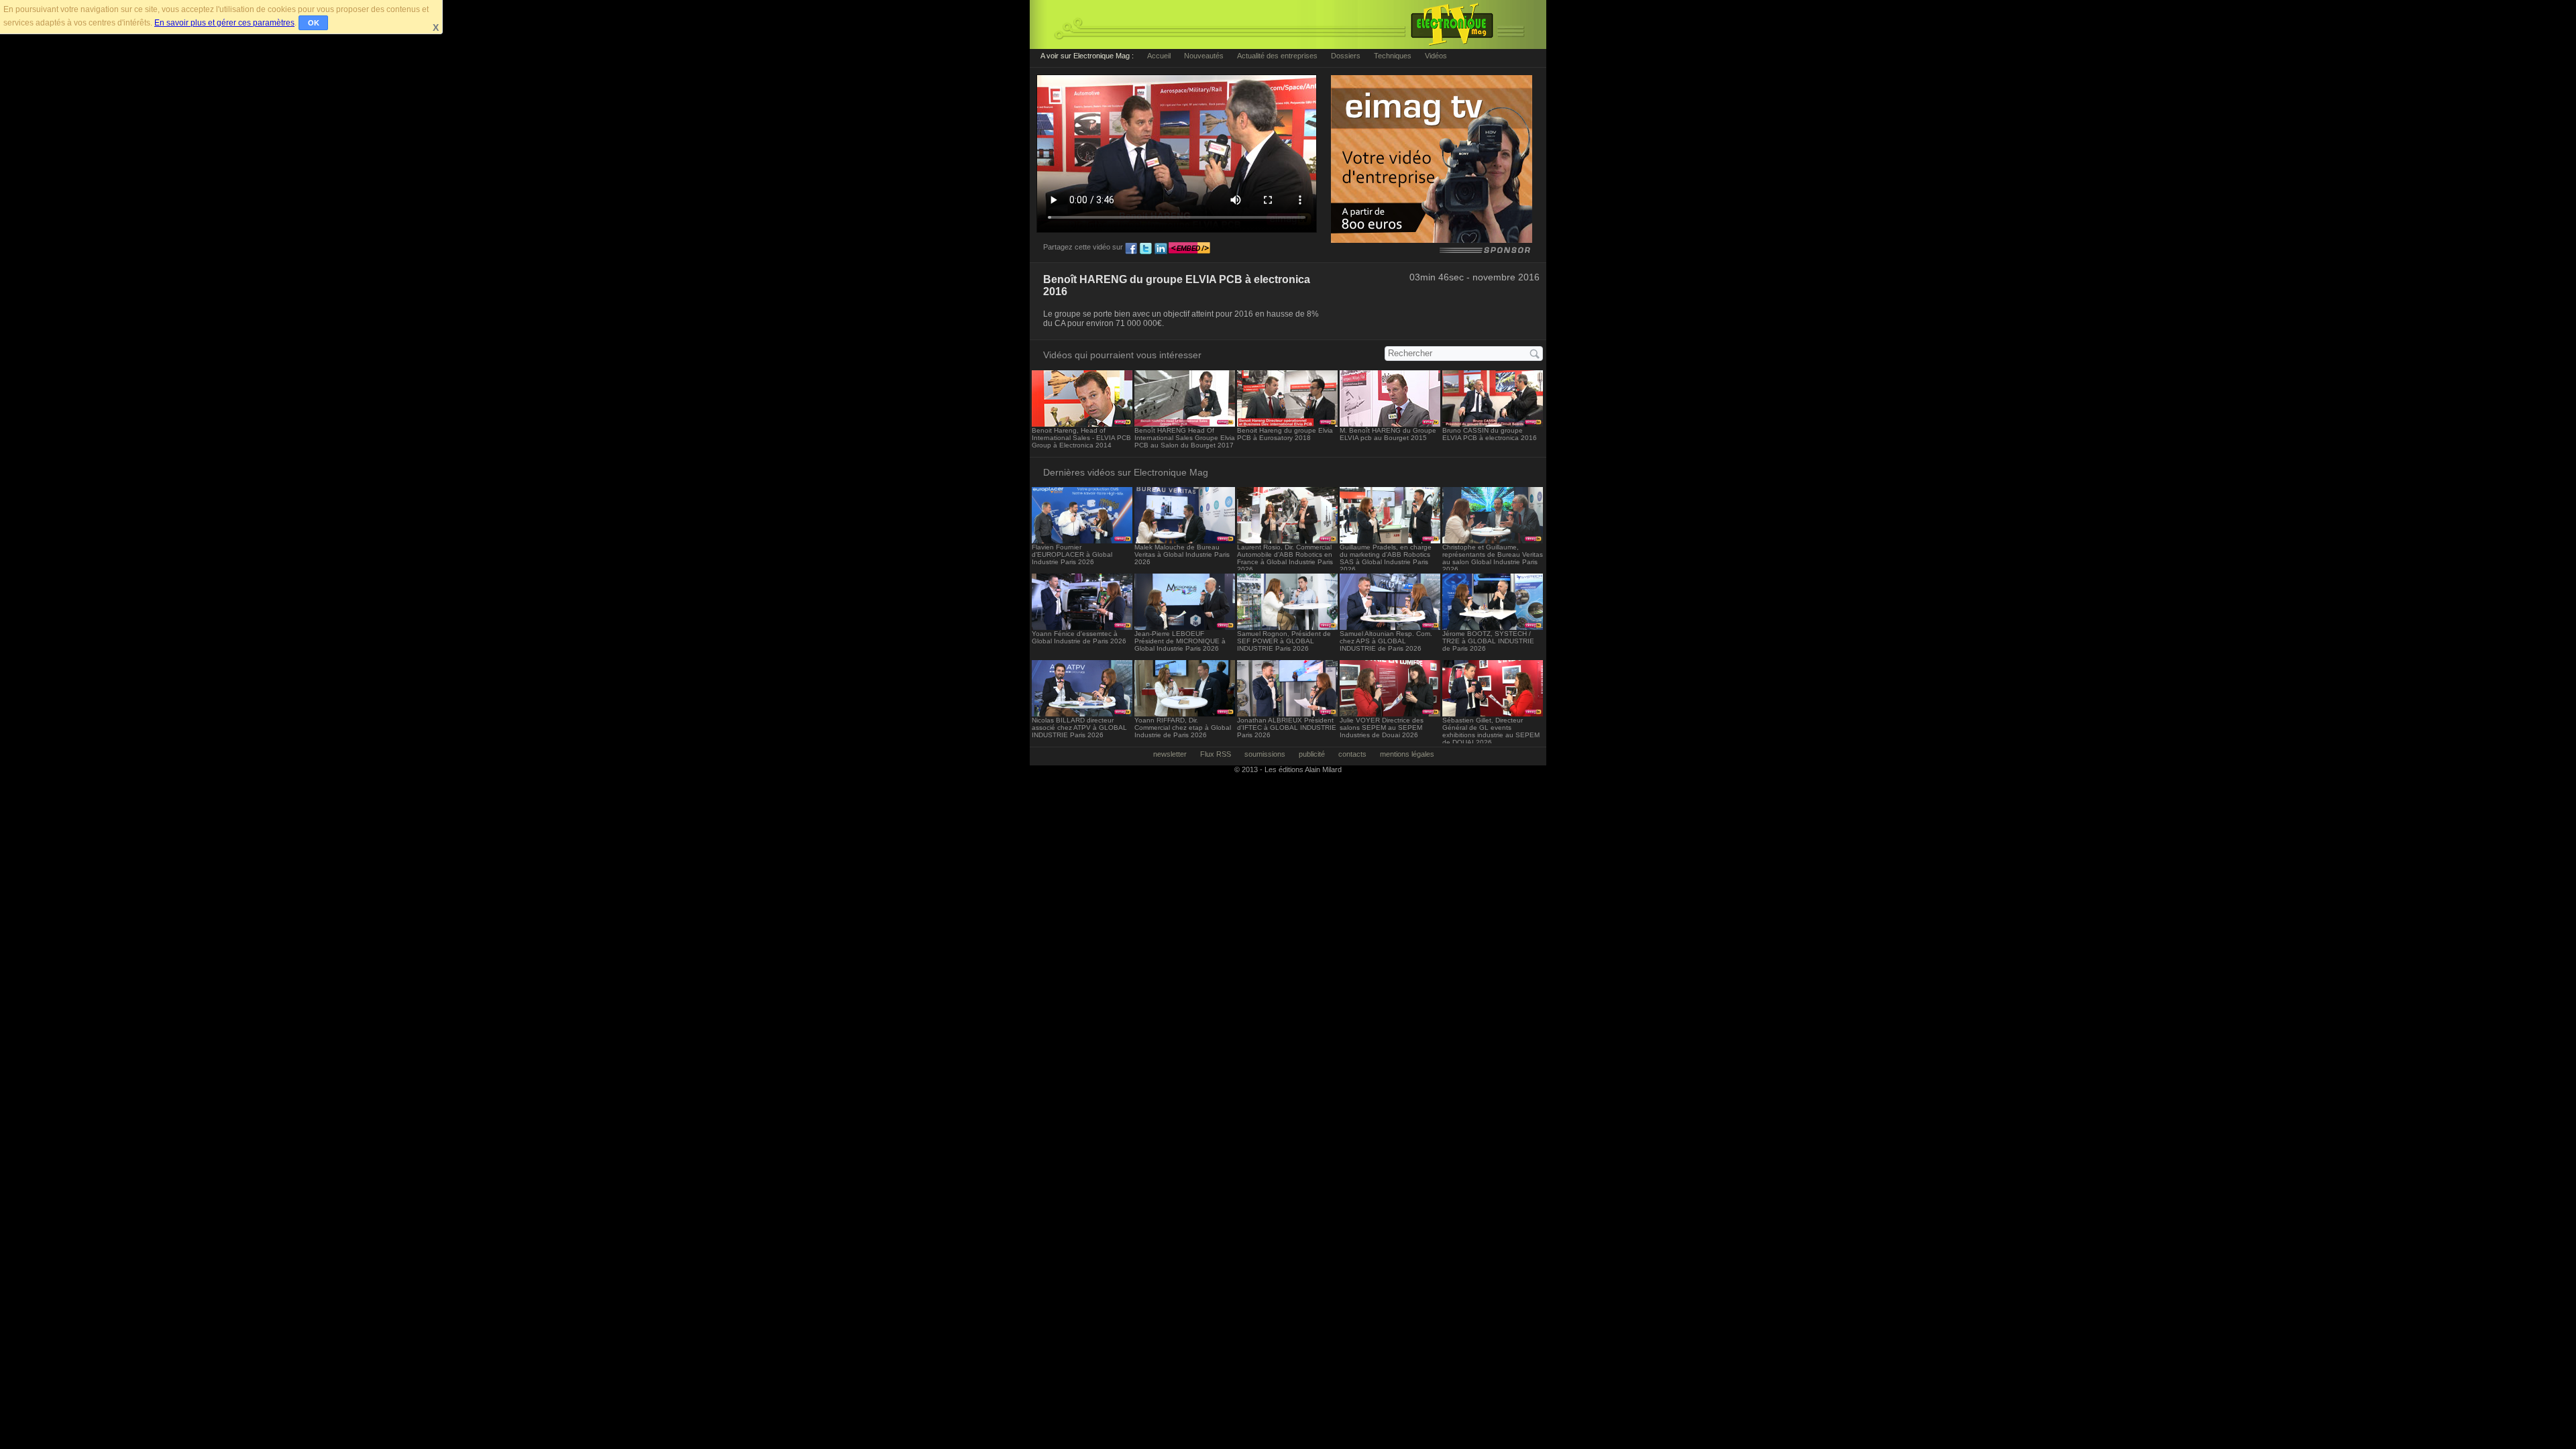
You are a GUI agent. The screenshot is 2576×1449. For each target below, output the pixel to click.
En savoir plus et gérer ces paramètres (224, 23)
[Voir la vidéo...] (1082, 423)
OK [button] (314, 23)
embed (1189, 249)
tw (1146, 249)
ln (1161, 249)
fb (1131, 249)
